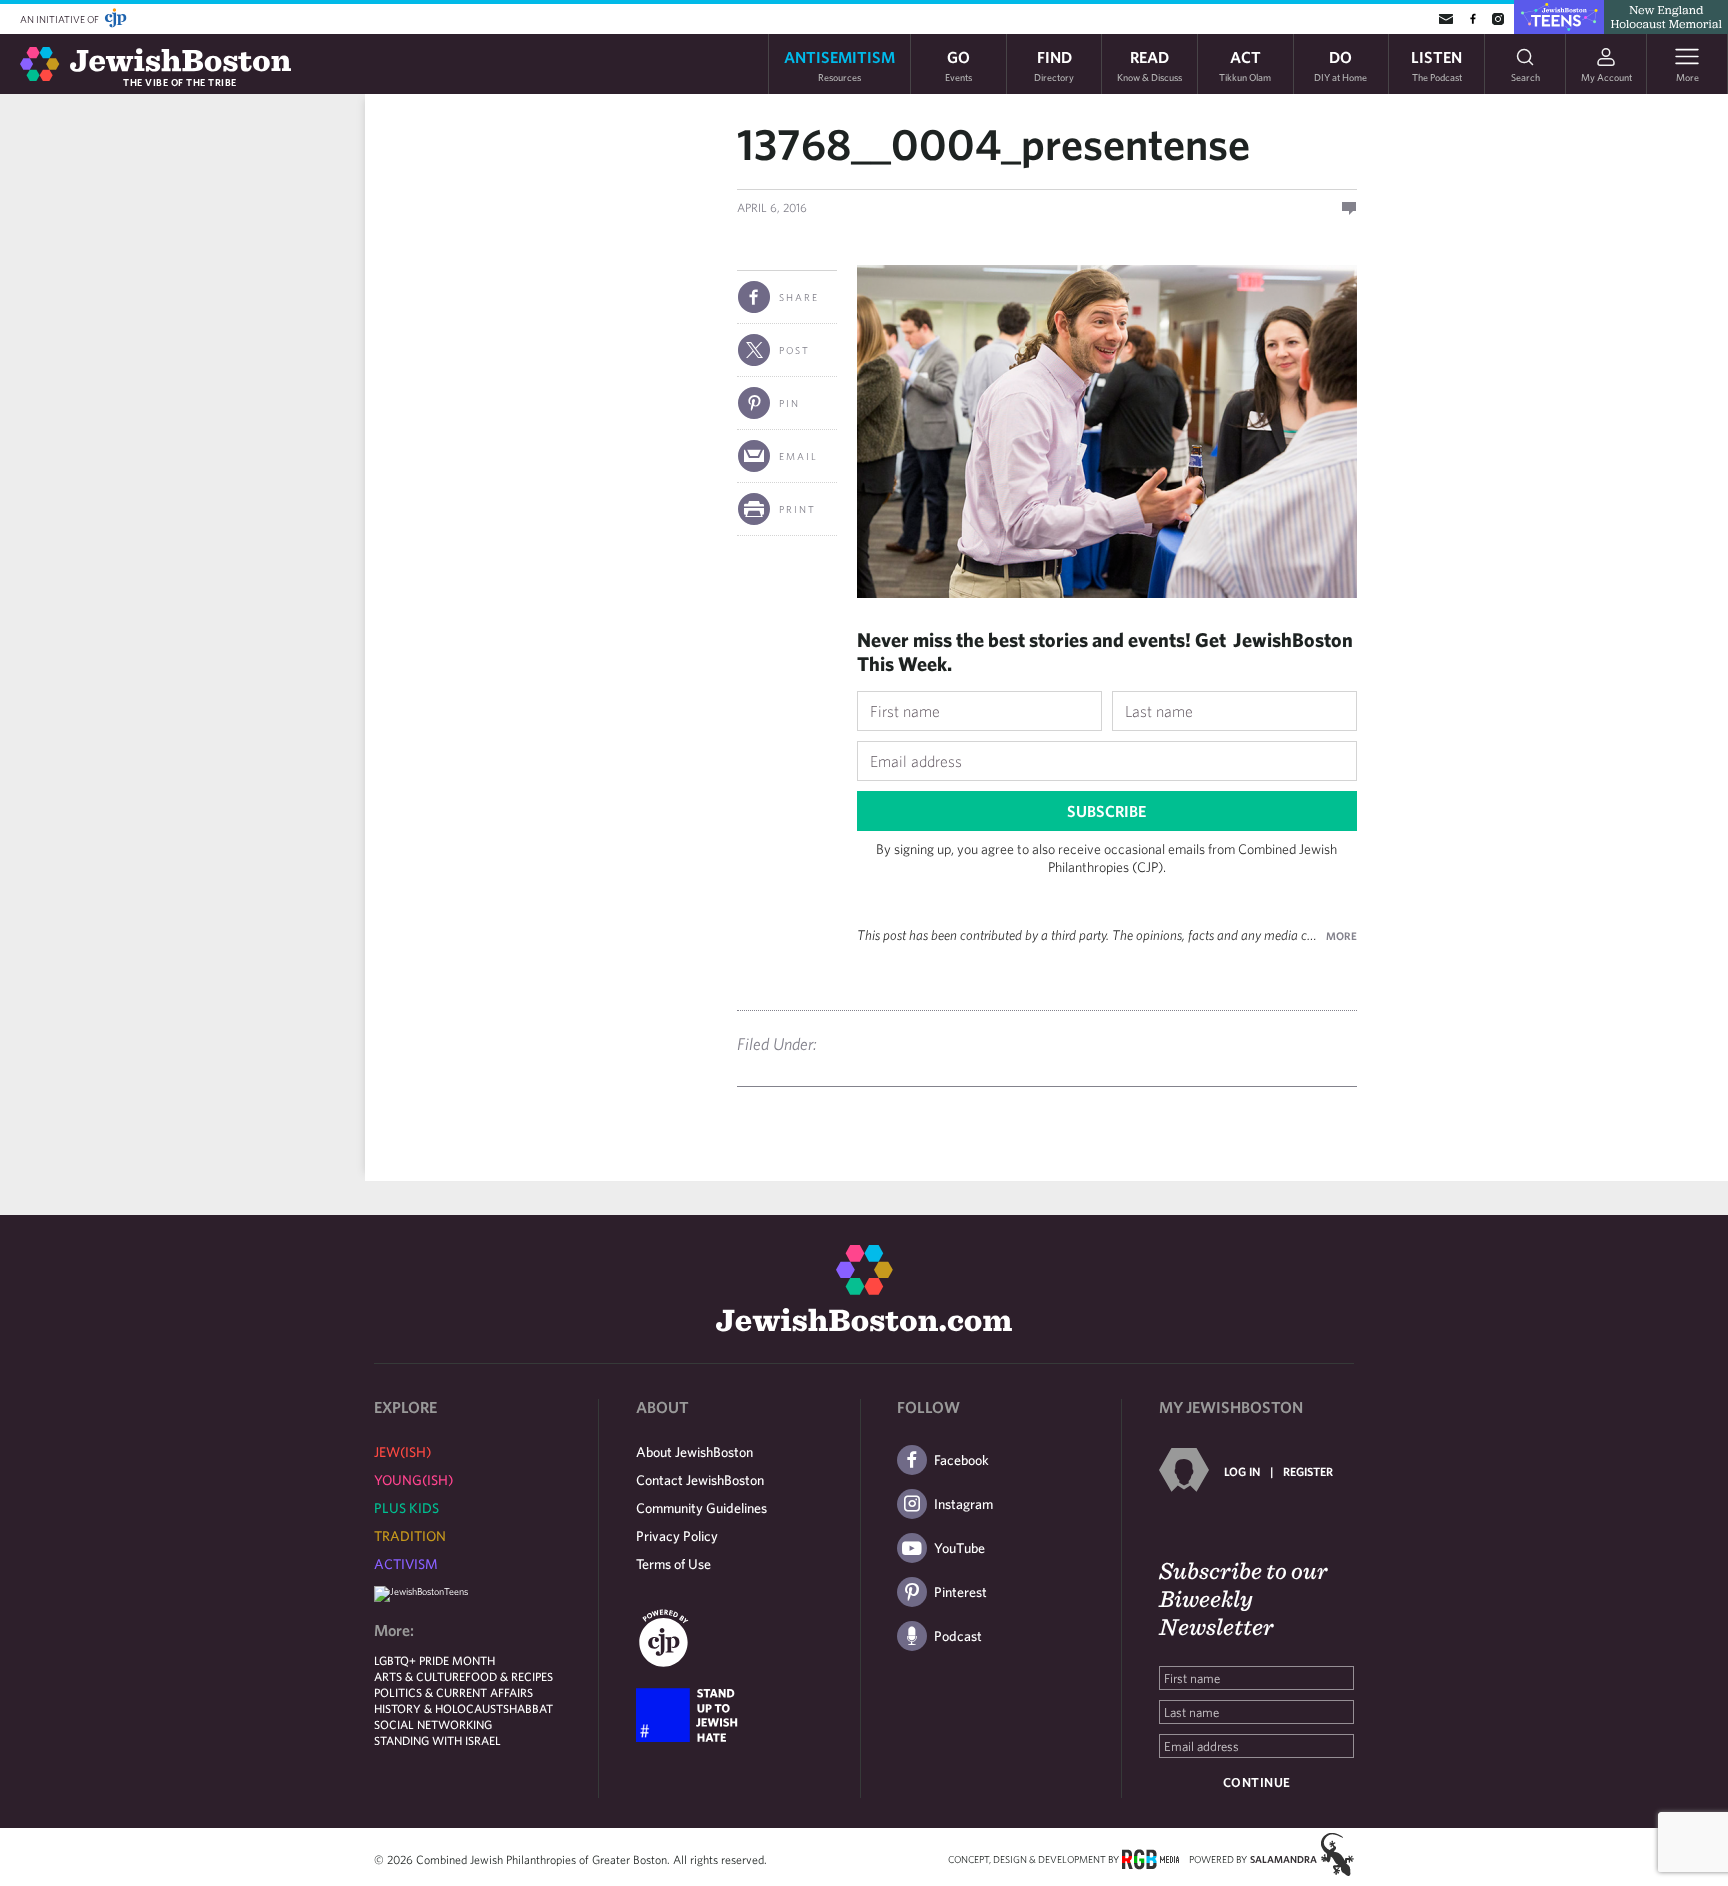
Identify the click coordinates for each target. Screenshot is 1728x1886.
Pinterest (960, 1592)
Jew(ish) (402, 1452)
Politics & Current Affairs (453, 1692)
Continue (1257, 1782)
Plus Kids (406, 1508)
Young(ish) (413, 1480)
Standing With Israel (437, 1740)
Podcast (958, 1636)
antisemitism (839, 64)
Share (799, 297)
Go (958, 64)
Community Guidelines (701, 1508)
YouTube (959, 1548)
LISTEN (1436, 64)
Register (1308, 1471)
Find (1054, 64)
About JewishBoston (694, 1452)
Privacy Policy (677, 1536)
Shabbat (528, 1708)
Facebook (961, 1460)
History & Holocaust (438, 1708)
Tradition (410, 1536)
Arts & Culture (419, 1676)
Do (1340, 64)
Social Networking (433, 1724)
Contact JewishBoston (700, 1480)
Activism (406, 1564)
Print (797, 509)
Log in (1242, 1471)
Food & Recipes (509, 1676)
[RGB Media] (1150, 1858)
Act (1245, 64)
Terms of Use (673, 1564)
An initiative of (60, 19)
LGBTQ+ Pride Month (434, 1660)
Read (1149, 64)
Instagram (963, 1504)
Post (794, 350)
